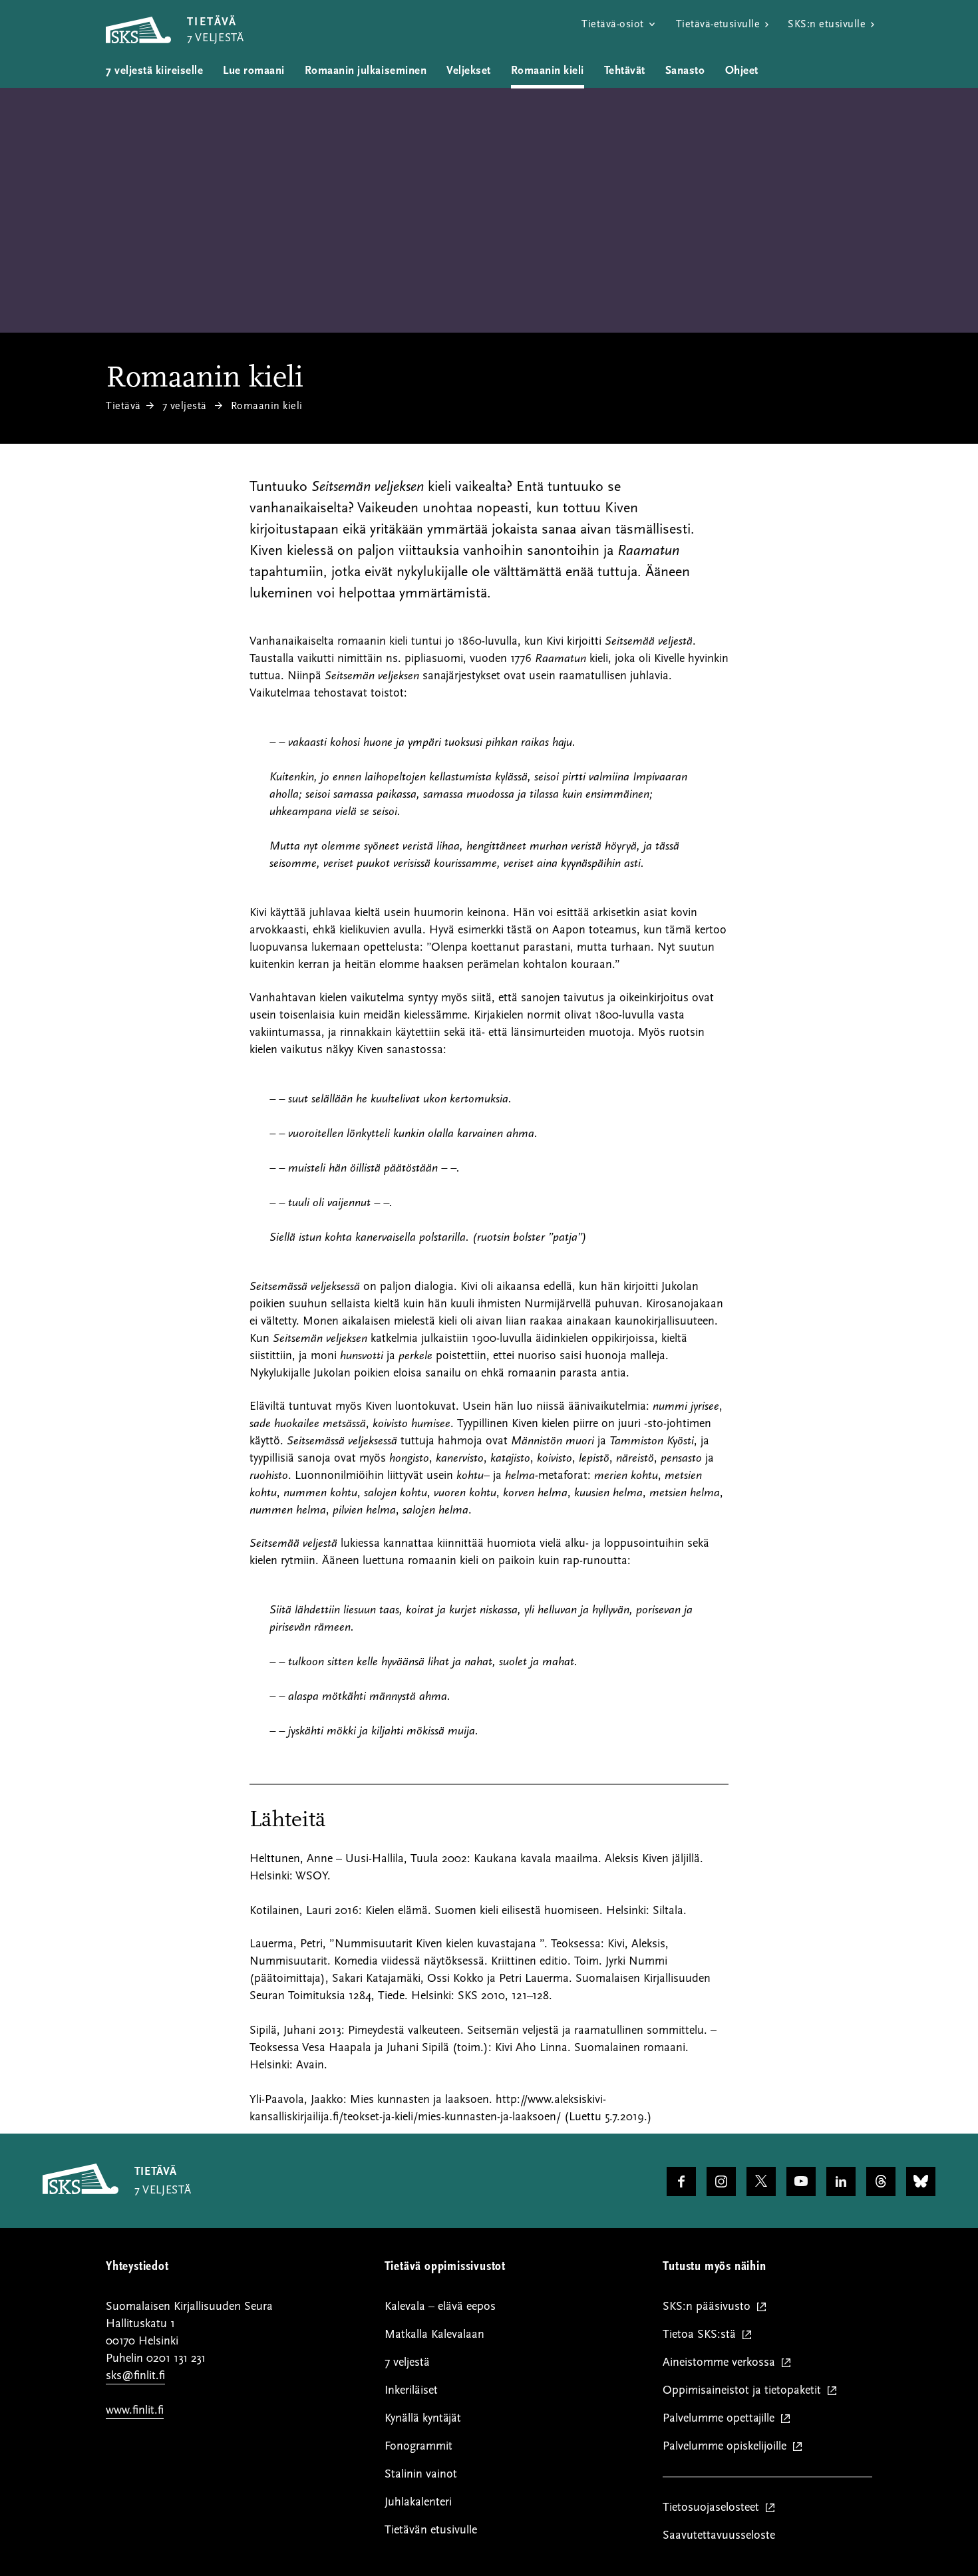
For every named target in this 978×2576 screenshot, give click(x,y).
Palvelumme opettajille (722, 2419)
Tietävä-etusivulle (718, 24)
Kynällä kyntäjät (423, 2418)
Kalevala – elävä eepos (440, 2306)
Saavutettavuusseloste (719, 2535)
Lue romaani (254, 71)
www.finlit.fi (135, 2410)
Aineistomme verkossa (722, 2363)
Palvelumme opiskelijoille (728, 2447)
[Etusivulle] (81, 2191)
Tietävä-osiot (612, 24)
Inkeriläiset (411, 2390)
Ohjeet (742, 71)
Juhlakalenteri (418, 2502)
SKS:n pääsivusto (710, 2307)
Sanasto (685, 71)
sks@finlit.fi (135, 2375)
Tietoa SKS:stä (702, 2335)
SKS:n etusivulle (827, 24)
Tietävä (123, 406)
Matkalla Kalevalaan (434, 2334)
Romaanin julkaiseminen (366, 71)
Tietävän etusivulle (431, 2530)
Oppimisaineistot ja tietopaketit (745, 2391)
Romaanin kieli (548, 71)
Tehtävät (625, 71)
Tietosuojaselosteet (714, 2508)
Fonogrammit (418, 2446)
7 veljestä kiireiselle (154, 71)
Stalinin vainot (421, 2474)
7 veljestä (185, 406)
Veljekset (469, 71)
